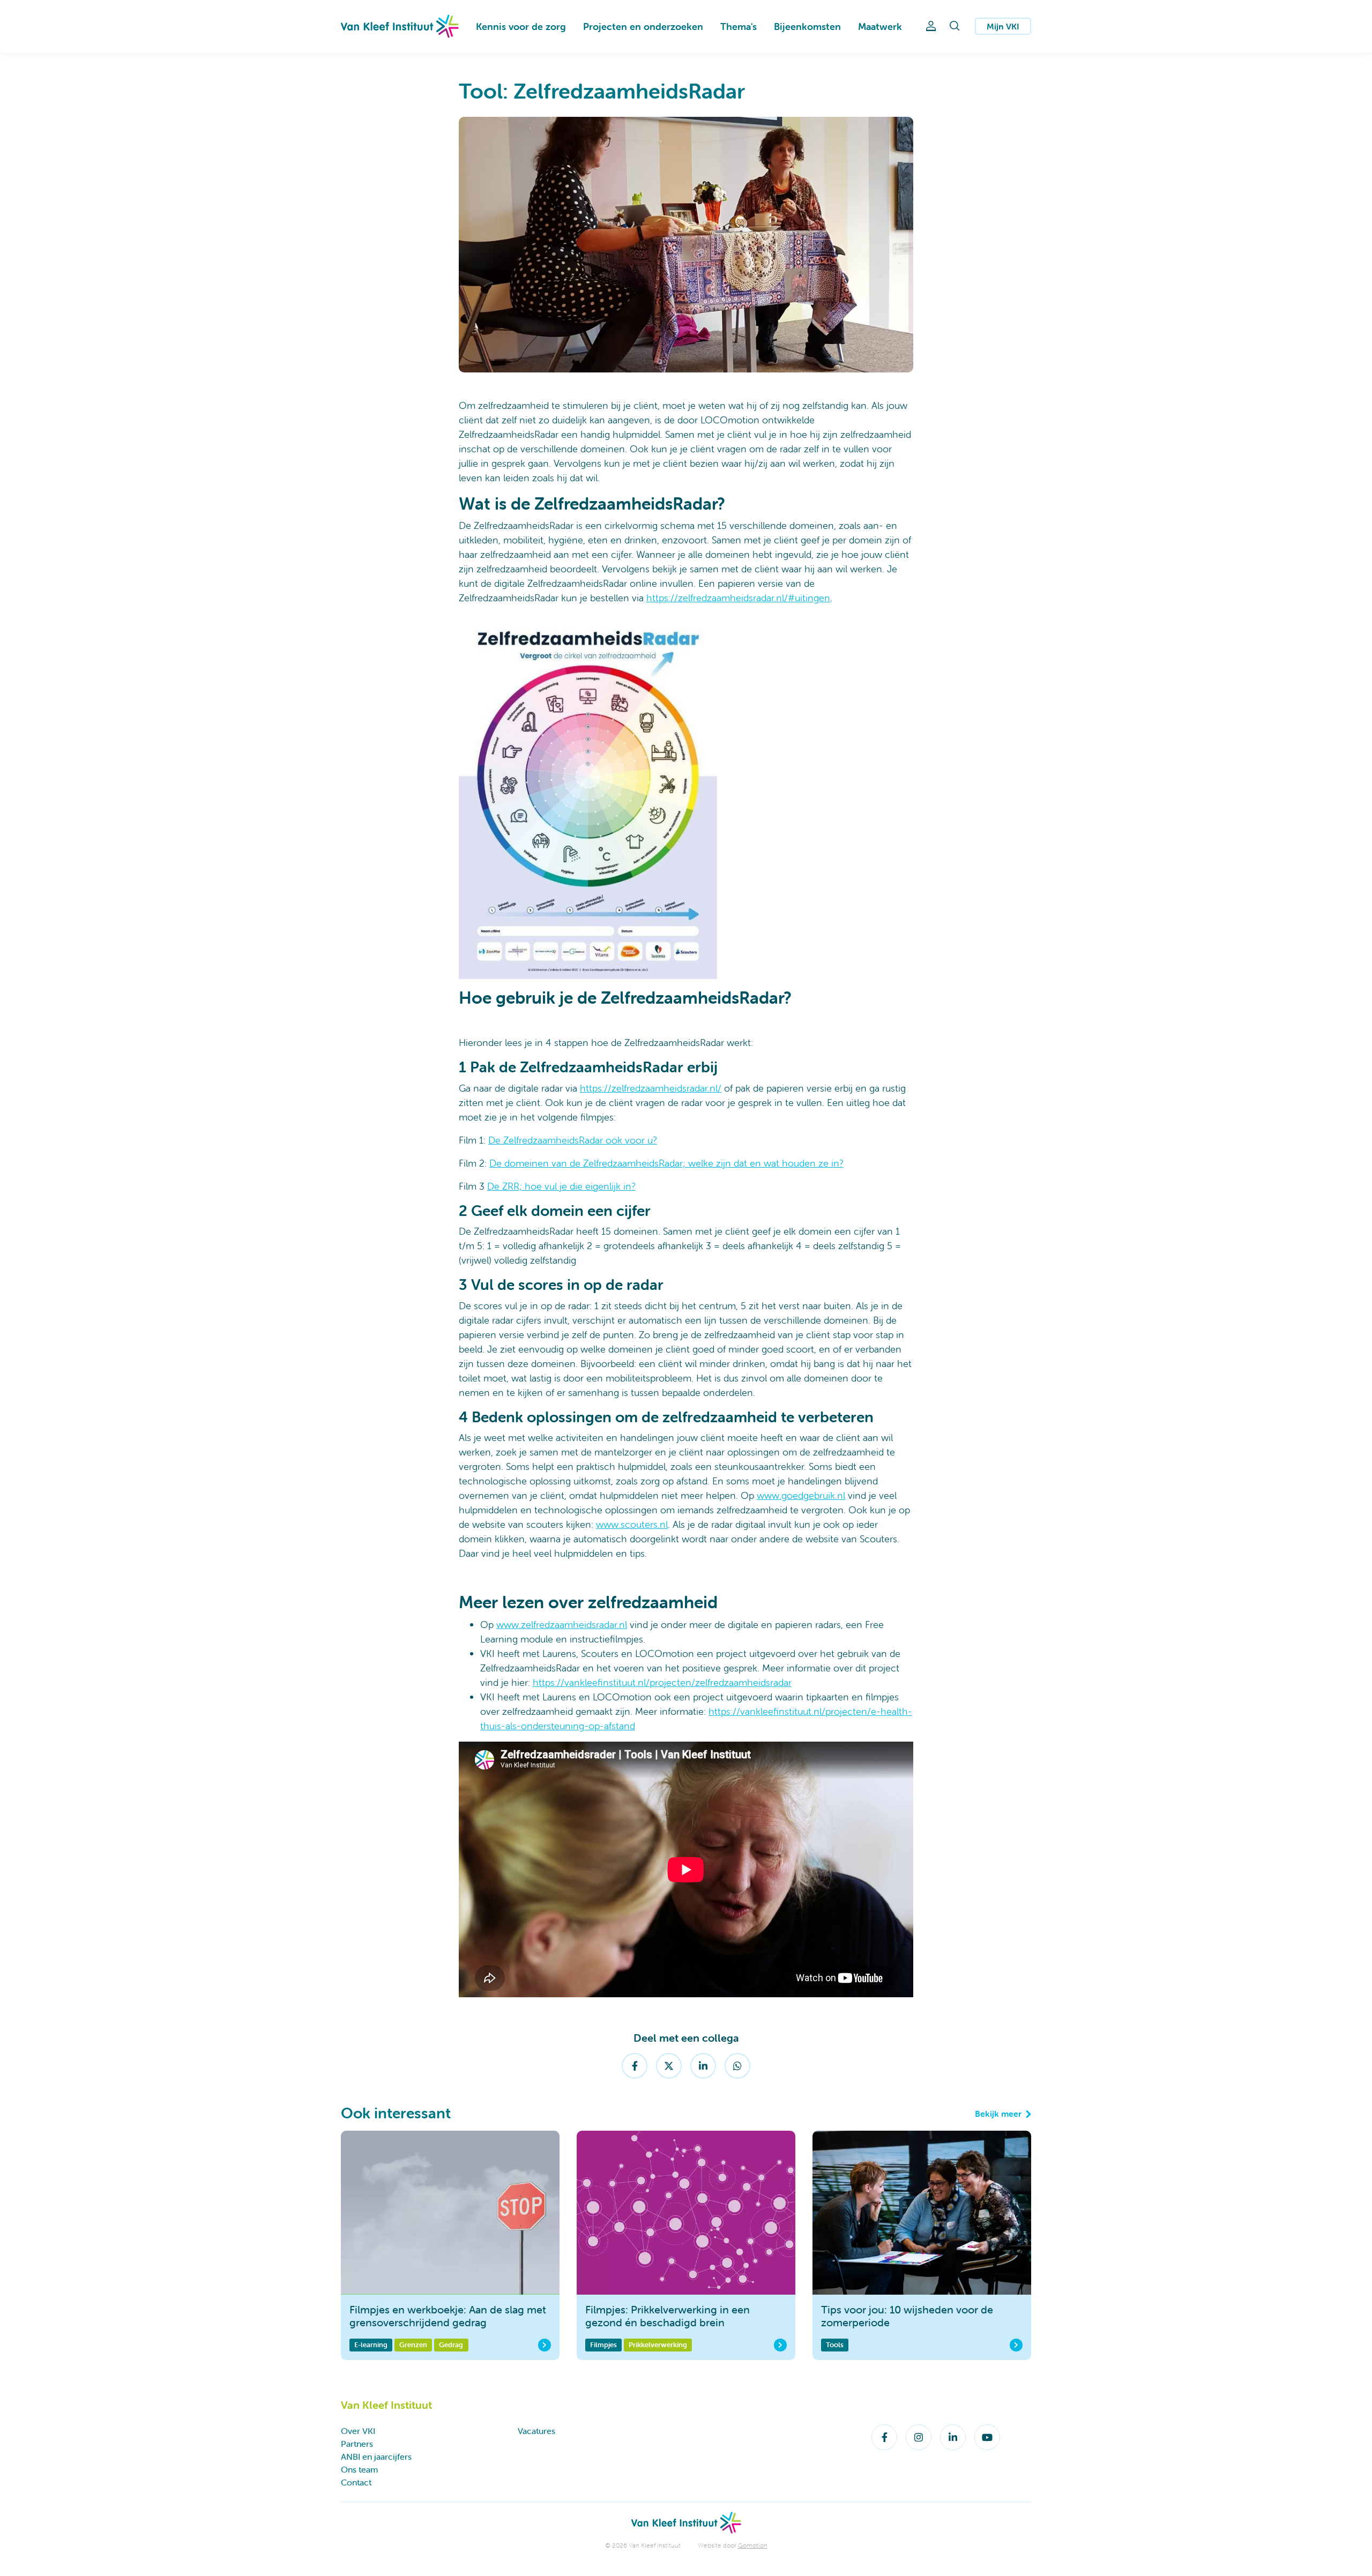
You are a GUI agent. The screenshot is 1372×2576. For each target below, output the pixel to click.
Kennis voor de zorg (521, 27)
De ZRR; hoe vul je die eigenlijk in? (561, 1186)
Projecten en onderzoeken (643, 27)
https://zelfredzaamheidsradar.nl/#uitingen (738, 598)
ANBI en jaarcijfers (376, 2456)
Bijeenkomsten (807, 27)
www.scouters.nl (632, 1524)
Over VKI (358, 2431)
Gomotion (753, 2545)
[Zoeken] (955, 26)
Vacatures (536, 2431)
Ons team (359, 2469)
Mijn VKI (1003, 26)
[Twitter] (669, 2066)
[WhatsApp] (737, 2066)
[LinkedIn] (703, 2066)
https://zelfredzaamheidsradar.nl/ (651, 1088)
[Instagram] (919, 2437)
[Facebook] (635, 2066)
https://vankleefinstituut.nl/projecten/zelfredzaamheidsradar (662, 1682)
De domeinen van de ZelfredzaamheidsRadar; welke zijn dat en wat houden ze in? (666, 1163)
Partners (357, 2444)
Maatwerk (880, 27)
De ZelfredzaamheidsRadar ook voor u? (573, 1140)
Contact (356, 2482)
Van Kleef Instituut (400, 26)
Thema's (739, 27)
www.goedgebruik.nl (801, 1495)
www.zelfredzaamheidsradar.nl (562, 1625)
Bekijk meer (998, 2114)
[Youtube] (987, 2437)
